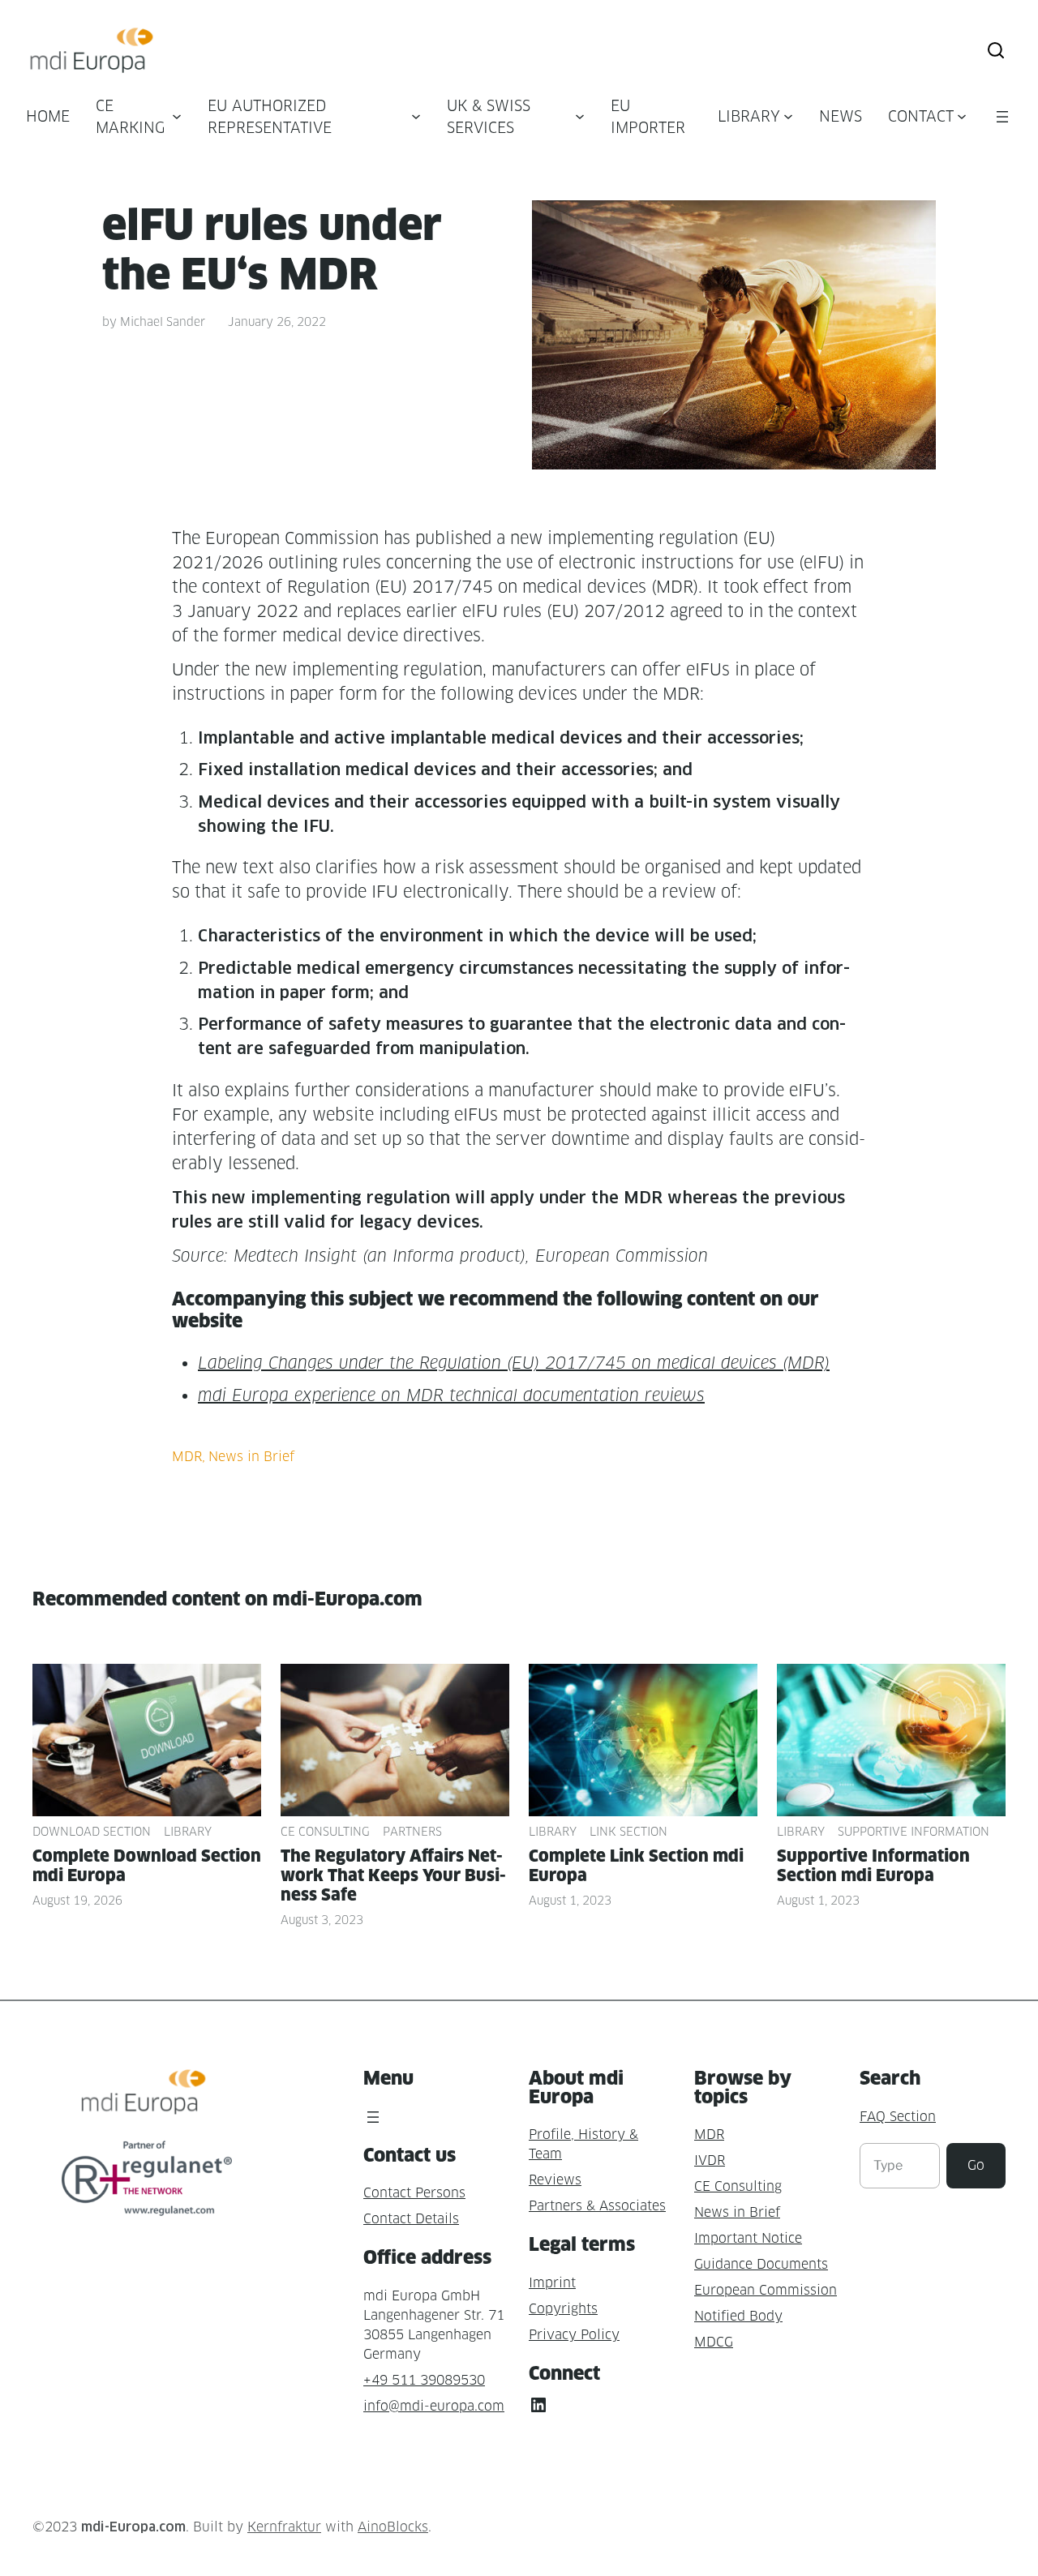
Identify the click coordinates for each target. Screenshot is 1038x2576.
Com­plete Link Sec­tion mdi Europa (636, 1866)
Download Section (92, 1831)
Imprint (552, 2283)
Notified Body (738, 2316)
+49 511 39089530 (424, 2380)
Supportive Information (914, 1831)
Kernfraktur (284, 2527)
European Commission (766, 2290)
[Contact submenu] (962, 116)
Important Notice (748, 2238)
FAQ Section (898, 2117)
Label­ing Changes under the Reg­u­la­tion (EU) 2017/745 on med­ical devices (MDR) (514, 1363)
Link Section (628, 1831)
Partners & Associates (597, 2206)
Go (976, 2165)
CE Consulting (325, 1831)
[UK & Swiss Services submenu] (580, 116)
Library (188, 1831)
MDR (187, 1457)
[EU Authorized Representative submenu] (416, 116)
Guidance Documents (761, 2264)
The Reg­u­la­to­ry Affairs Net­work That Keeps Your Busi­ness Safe (393, 1875)
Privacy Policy (574, 2335)
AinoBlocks (393, 2527)
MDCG (714, 2342)
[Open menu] (1002, 117)
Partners (412, 1831)
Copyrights (563, 2309)
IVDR (710, 2160)
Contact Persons (414, 2193)
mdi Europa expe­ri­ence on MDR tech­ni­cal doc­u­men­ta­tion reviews (451, 1395)
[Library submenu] (788, 116)
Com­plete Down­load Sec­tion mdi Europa (147, 1866)
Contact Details (411, 2219)
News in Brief (251, 1457)
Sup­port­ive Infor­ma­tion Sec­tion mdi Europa (873, 1866)
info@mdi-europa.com (434, 2406)
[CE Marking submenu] (177, 116)
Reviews (555, 2180)
